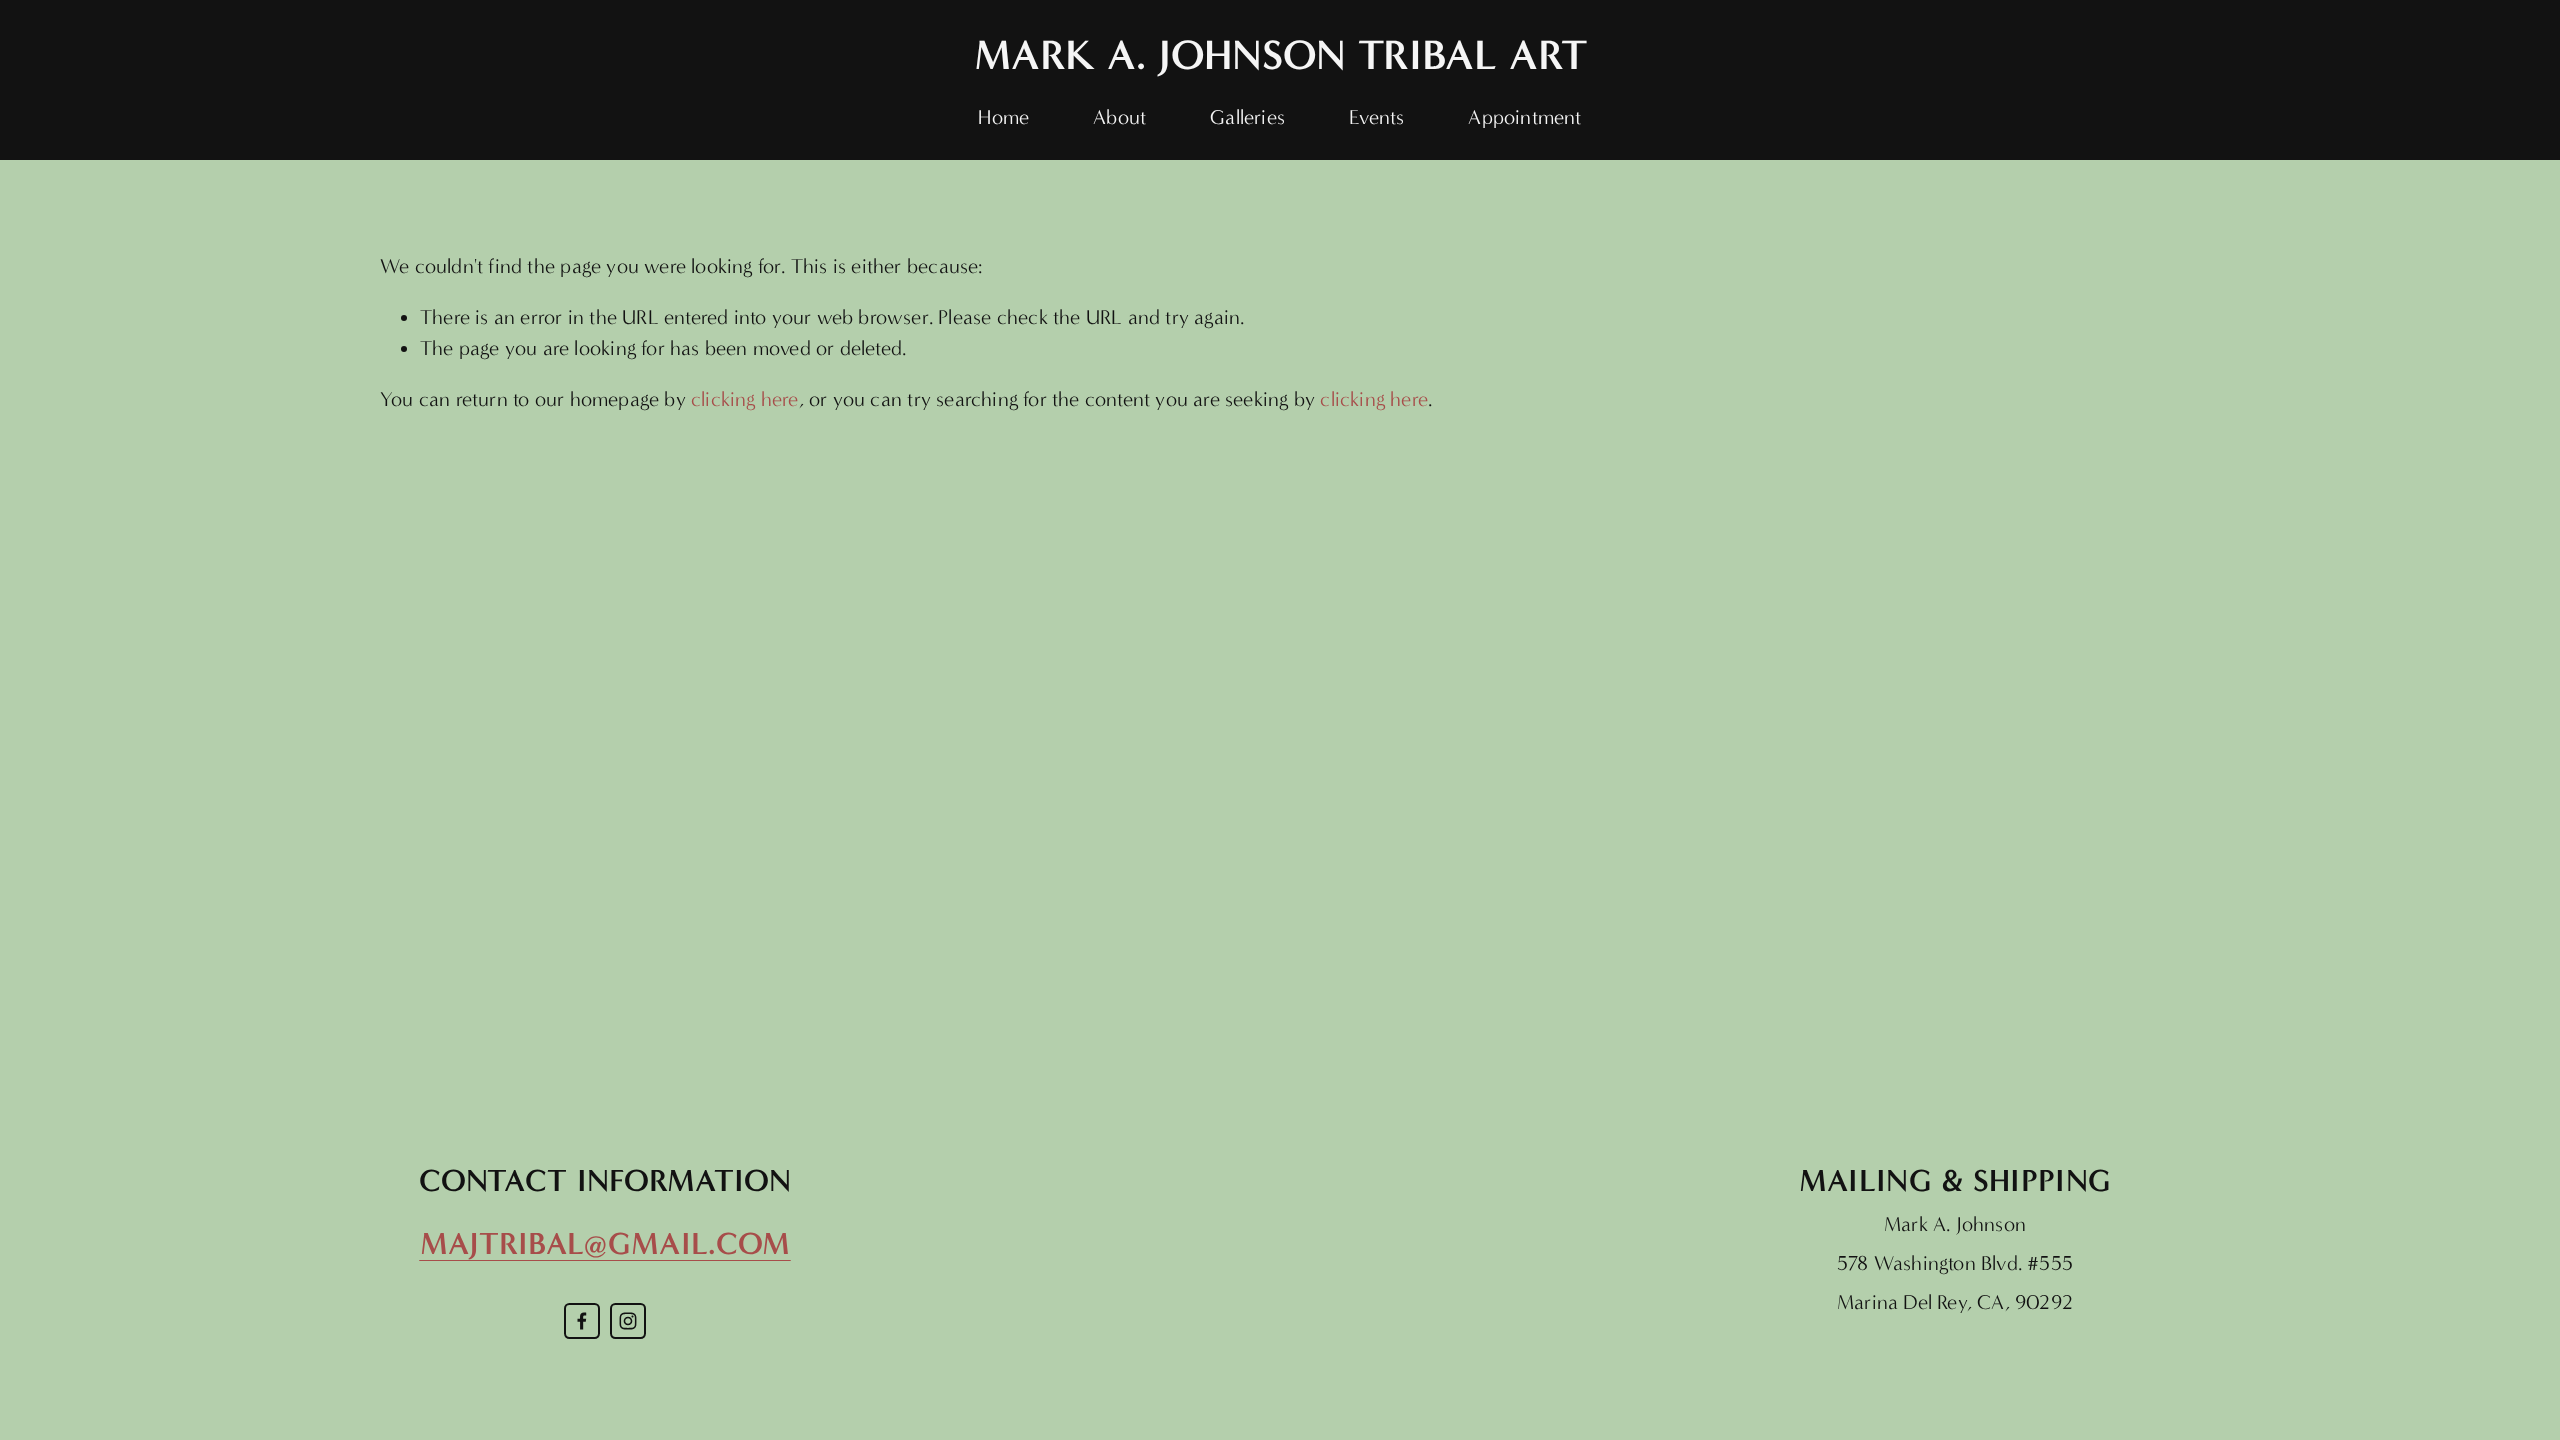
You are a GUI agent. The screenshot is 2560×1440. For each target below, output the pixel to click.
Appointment (1524, 117)
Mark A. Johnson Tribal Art (1280, 55)
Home (1003, 117)
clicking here (745, 399)
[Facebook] (582, 1321)
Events (1376, 117)
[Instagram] (628, 1321)
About (1119, 117)
